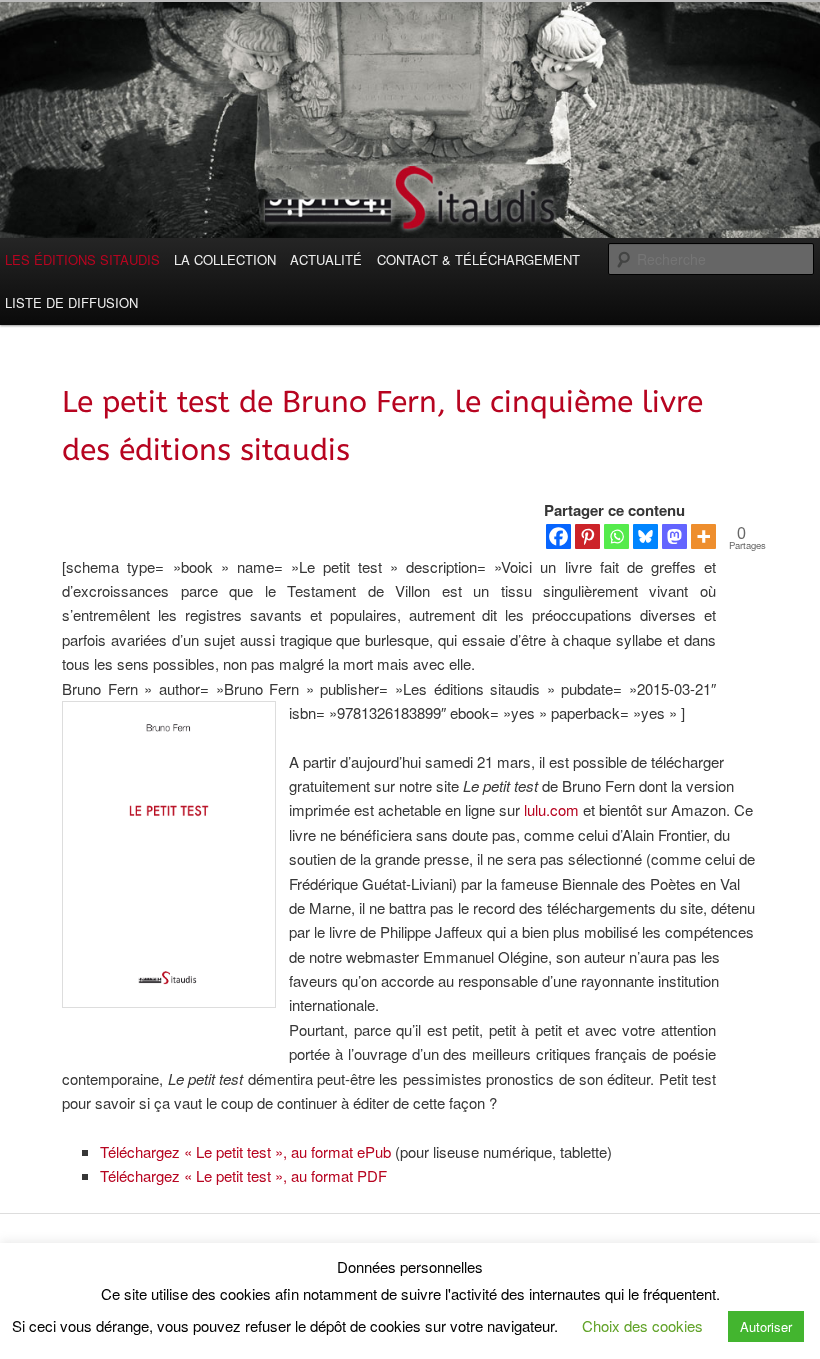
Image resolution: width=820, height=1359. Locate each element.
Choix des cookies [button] (642, 1325)
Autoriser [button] (766, 1326)
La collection (225, 259)
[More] (703, 520)
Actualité (326, 259)
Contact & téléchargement (478, 259)
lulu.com (551, 809)
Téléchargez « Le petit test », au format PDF (243, 1175)
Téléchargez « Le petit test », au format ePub (245, 1151)
